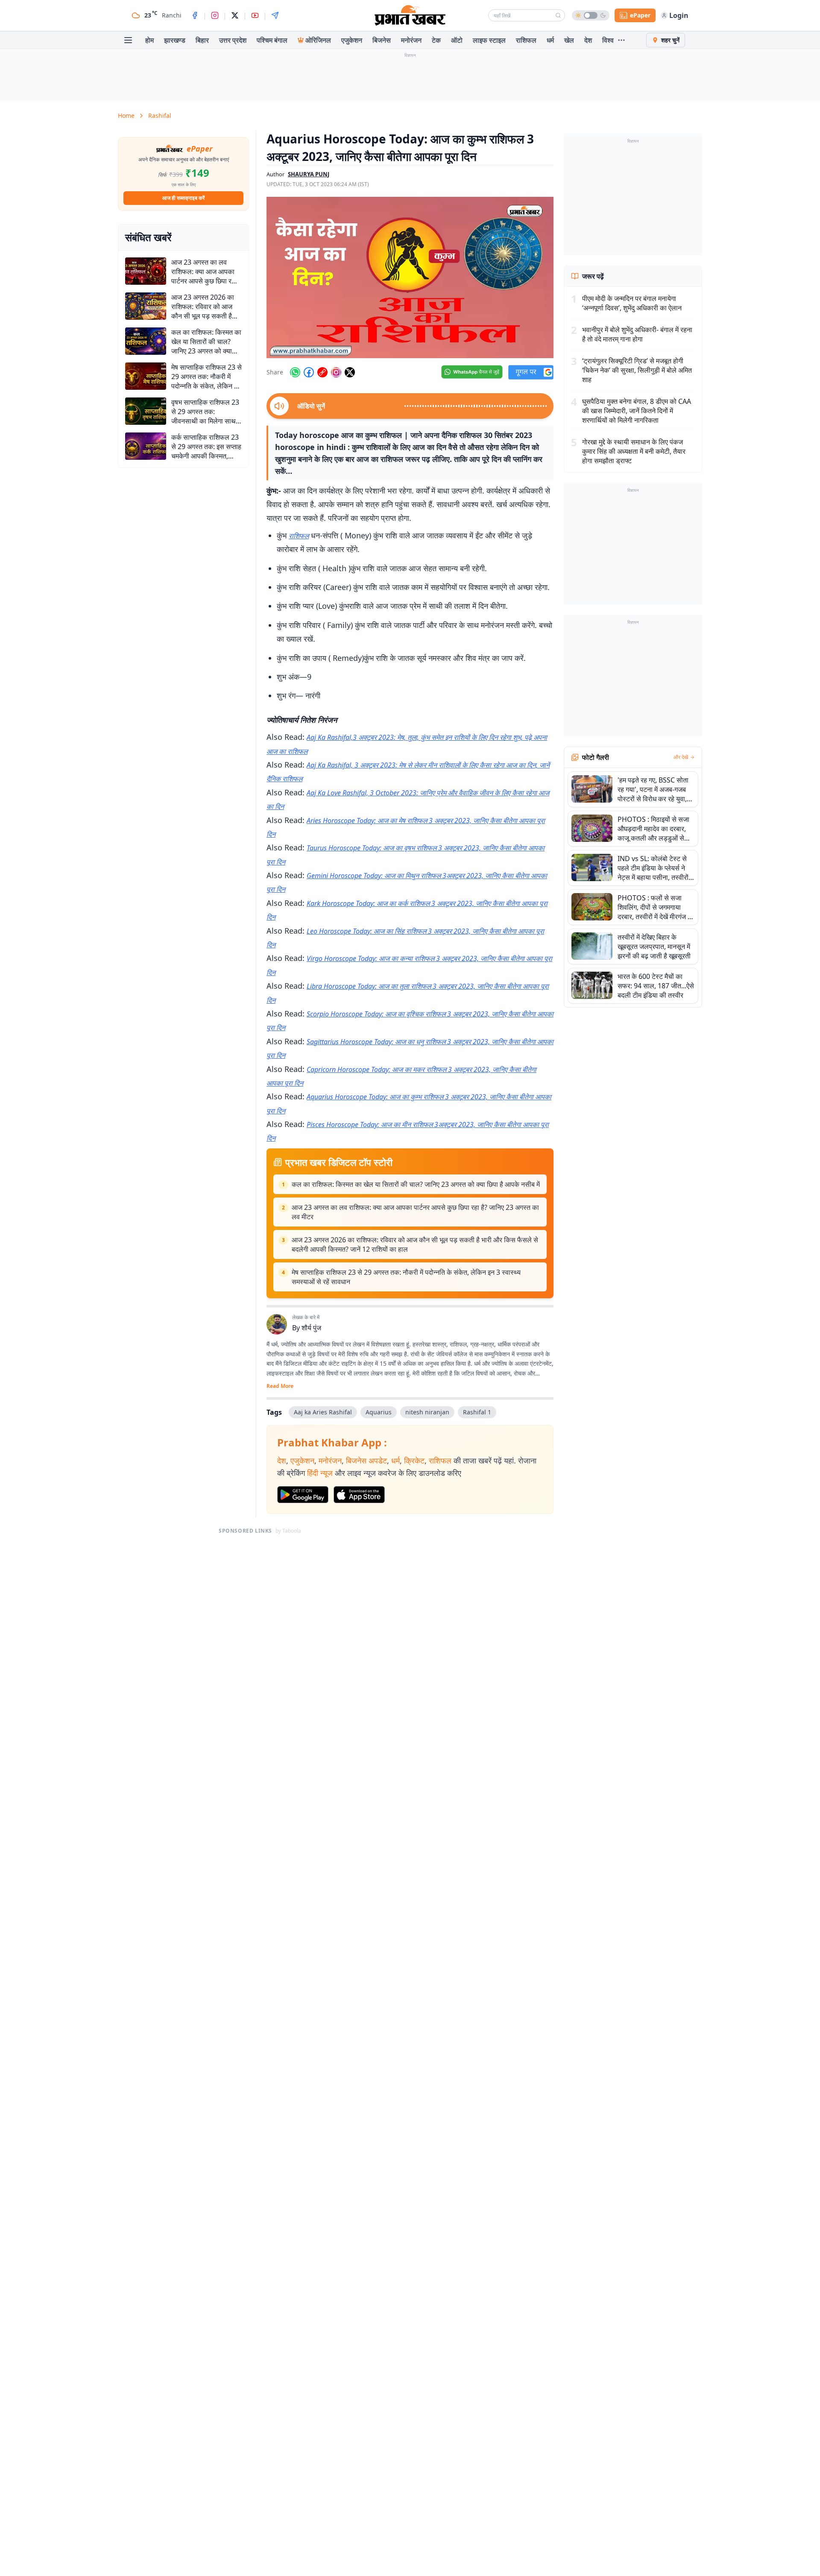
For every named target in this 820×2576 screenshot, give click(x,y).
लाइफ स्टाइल (489, 40)
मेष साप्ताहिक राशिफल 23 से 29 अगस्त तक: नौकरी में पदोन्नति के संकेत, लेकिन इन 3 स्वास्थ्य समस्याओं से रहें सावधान (406, 1277)
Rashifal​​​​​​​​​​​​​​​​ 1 (477, 1412)
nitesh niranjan (427, 1412)
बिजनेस (382, 40)
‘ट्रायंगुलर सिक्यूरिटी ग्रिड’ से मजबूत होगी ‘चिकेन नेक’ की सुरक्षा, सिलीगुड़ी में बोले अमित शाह (637, 370)
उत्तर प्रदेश (233, 40)
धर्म (550, 40)
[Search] (558, 15)
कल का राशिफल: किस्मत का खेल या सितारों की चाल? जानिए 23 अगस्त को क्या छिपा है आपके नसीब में (416, 1184)
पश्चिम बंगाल (272, 40)
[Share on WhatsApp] (295, 372)
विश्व (608, 40)
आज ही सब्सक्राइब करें (183, 198)
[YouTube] (255, 15)
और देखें (681, 757)
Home (126, 115)
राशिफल (526, 40)
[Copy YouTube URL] (322, 372)
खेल (569, 40)
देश (588, 40)
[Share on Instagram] (336, 372)
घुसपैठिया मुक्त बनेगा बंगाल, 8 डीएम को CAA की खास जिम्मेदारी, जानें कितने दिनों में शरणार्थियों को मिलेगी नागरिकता (637, 411)
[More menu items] (621, 40)
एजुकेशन (352, 40)
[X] (235, 15)
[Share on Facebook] (309, 372)
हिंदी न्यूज (320, 1473)
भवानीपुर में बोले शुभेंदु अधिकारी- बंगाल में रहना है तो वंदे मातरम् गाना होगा (637, 334)
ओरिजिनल (318, 40)
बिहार (202, 40)
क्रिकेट (414, 1460)
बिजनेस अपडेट (366, 1460)
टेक (436, 40)
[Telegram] (275, 15)
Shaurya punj (309, 174)
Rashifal (160, 115)
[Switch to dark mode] (591, 15)
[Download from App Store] (359, 1495)
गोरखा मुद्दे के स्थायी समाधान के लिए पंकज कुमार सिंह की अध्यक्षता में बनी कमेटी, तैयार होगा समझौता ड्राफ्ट (634, 451)
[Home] (410, 15)
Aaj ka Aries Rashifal (323, 1412)
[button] (410, 277)
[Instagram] (215, 15)
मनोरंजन (411, 40)
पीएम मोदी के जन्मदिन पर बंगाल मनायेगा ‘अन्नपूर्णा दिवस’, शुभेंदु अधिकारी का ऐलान (632, 303)
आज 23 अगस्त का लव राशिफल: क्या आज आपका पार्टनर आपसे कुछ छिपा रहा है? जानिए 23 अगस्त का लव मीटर (415, 1212)
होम (149, 40)
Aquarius (379, 1412)
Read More (280, 1386)
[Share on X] (350, 372)
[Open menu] (128, 40)
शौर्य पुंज (311, 1328)
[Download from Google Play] (303, 1495)
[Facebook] (195, 15)
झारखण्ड (175, 40)
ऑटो (457, 40)
